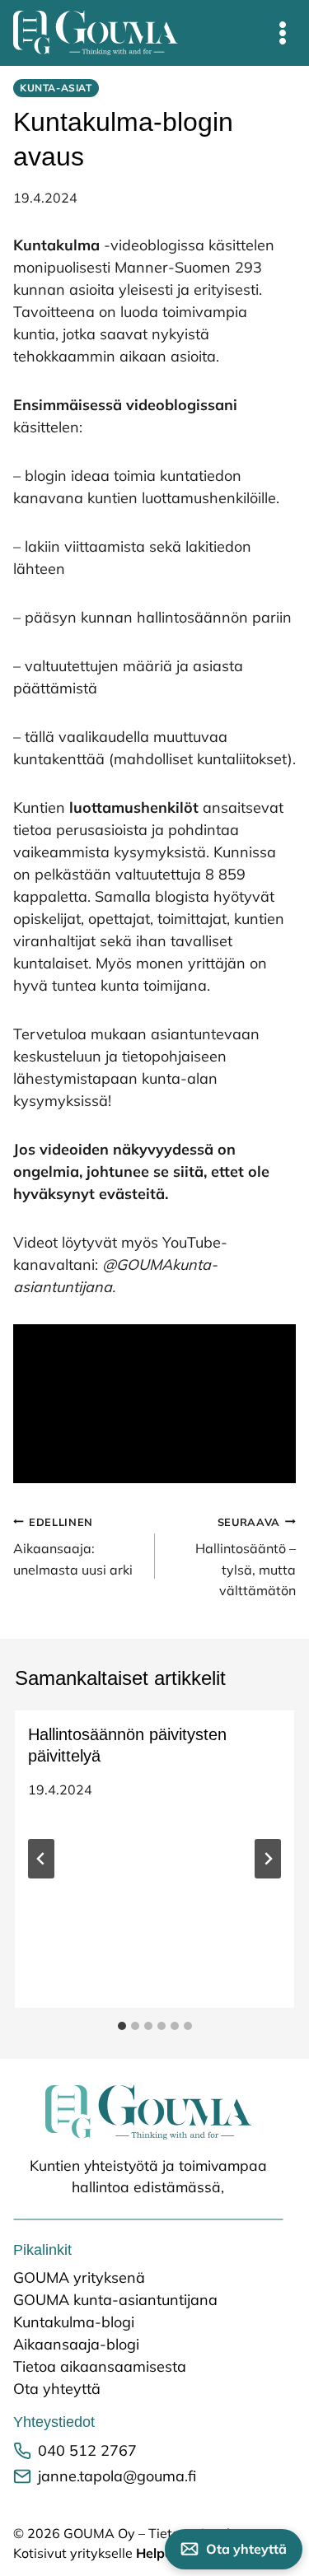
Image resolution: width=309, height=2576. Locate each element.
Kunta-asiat (56, 88)
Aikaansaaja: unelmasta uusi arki (75, 1547)
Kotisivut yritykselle (128, 2553)
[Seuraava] (268, 1859)
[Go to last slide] (41, 1859)
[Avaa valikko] (283, 33)
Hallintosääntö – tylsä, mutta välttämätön (246, 1557)
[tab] (122, 2026)
